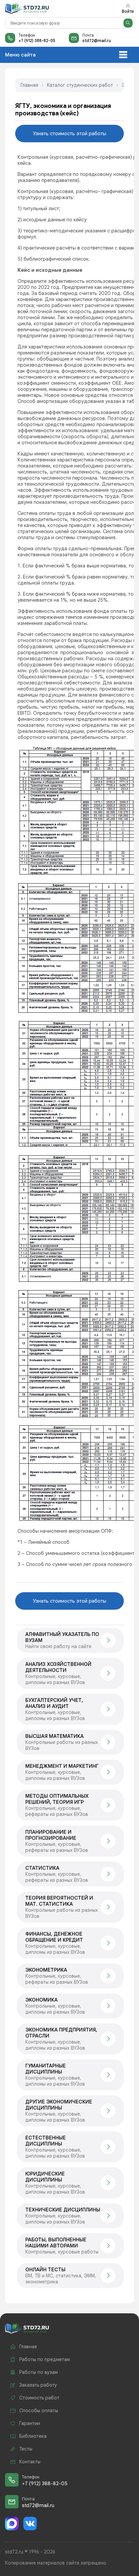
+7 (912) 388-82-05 (37, 41)
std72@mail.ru (97, 41)
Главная (29, 85)
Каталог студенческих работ (80, 85)
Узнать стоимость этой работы (69, 134)
